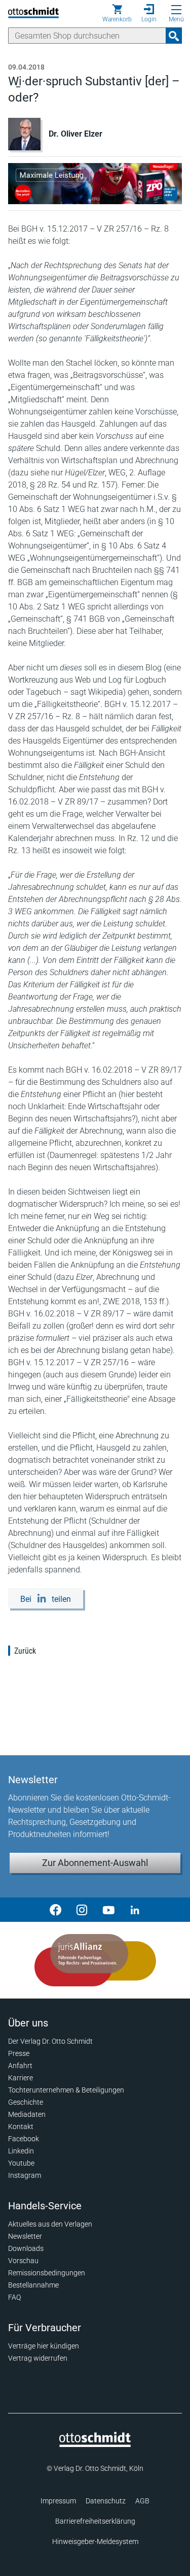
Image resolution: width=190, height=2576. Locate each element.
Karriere (21, 2078)
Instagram (25, 2175)
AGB (142, 2501)
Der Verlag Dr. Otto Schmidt (50, 2041)
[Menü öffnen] (176, 10)
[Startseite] (95, 2444)
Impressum (58, 2501)
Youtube (21, 2163)
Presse (19, 2053)
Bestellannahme (33, 2285)
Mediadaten (27, 2114)
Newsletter (25, 2236)
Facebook (24, 2139)
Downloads (26, 2248)
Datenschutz (106, 2501)
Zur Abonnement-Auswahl (95, 1863)
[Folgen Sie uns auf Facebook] (56, 1910)
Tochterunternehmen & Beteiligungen (66, 2090)
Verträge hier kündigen (44, 2346)
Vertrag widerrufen (38, 2358)
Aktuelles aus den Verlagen (50, 2224)
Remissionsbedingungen (47, 2273)
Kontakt (21, 2127)
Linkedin (21, 2151)
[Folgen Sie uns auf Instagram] (82, 1910)
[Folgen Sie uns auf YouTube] (108, 1910)
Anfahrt (20, 2066)
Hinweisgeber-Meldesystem (95, 2541)
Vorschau (23, 2261)
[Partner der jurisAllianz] (95, 1960)
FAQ (14, 2297)
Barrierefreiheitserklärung (95, 2521)
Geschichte (26, 2102)
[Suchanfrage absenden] (174, 36)
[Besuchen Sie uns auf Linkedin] (135, 1910)
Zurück (25, 1651)
